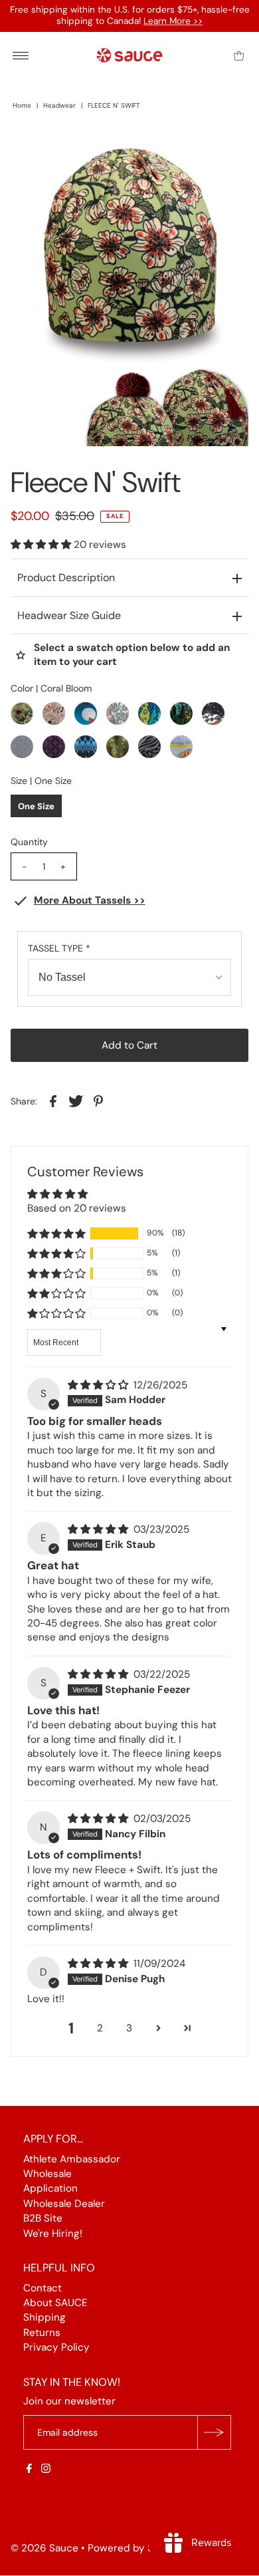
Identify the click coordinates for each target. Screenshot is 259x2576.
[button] (42, 545)
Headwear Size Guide (69, 615)
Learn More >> (173, 21)
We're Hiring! (53, 2234)
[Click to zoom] (227, 150)
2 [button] (100, 2028)
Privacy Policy (56, 2348)
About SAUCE (55, 2303)
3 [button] (129, 2028)
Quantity (29, 842)
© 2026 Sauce (44, 2549)
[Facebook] (29, 2470)
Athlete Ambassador (72, 2159)
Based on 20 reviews (77, 1208)
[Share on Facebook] (53, 1100)
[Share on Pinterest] (98, 1100)
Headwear (59, 105)
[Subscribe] (214, 2433)
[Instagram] (46, 2470)
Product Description (66, 578)
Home (22, 105)
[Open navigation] (21, 55)
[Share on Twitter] (76, 1100)
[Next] (64, 150)
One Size (36, 806)
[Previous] (32, 150)
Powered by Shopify (136, 2549)
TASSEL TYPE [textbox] (59, 948)
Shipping (44, 2318)
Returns (42, 2333)
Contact (43, 2288)
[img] (99, 1385)
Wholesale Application (50, 2181)
